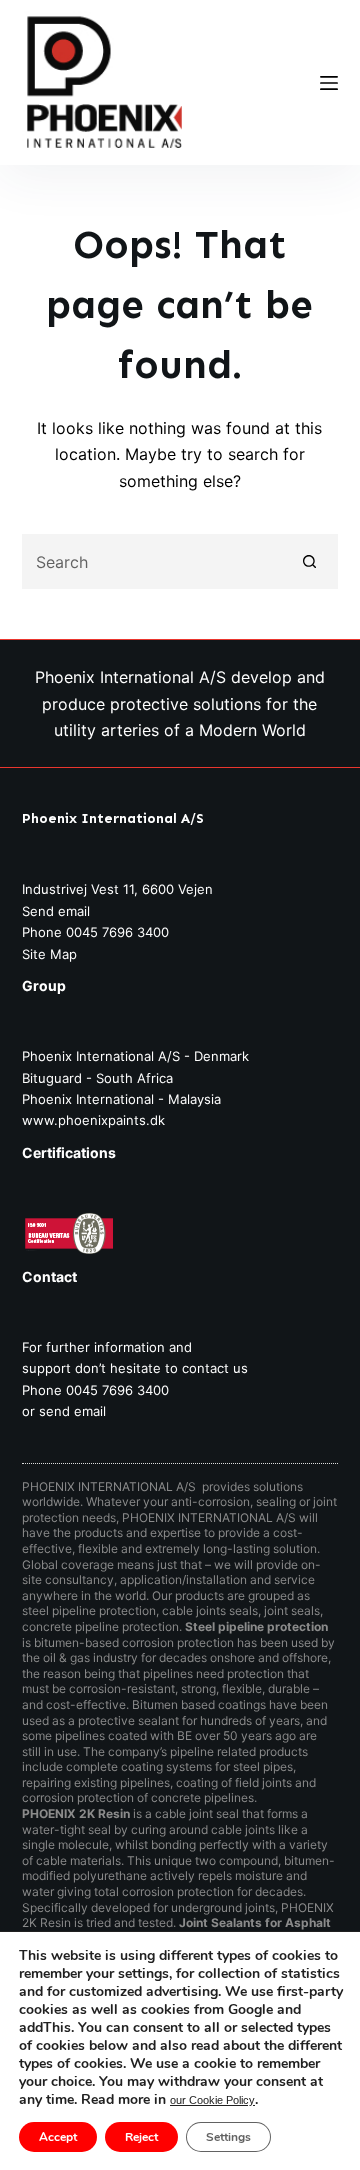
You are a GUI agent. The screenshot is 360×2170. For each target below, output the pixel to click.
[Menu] (329, 83)
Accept (58, 2137)
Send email (56, 911)
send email (72, 1411)
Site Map (49, 954)
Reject (141, 2137)
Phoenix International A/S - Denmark (135, 1056)
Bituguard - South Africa (97, 1078)
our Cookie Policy (212, 2100)
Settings (228, 2137)
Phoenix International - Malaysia (121, 1099)
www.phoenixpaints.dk (93, 1120)
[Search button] (310, 561)
